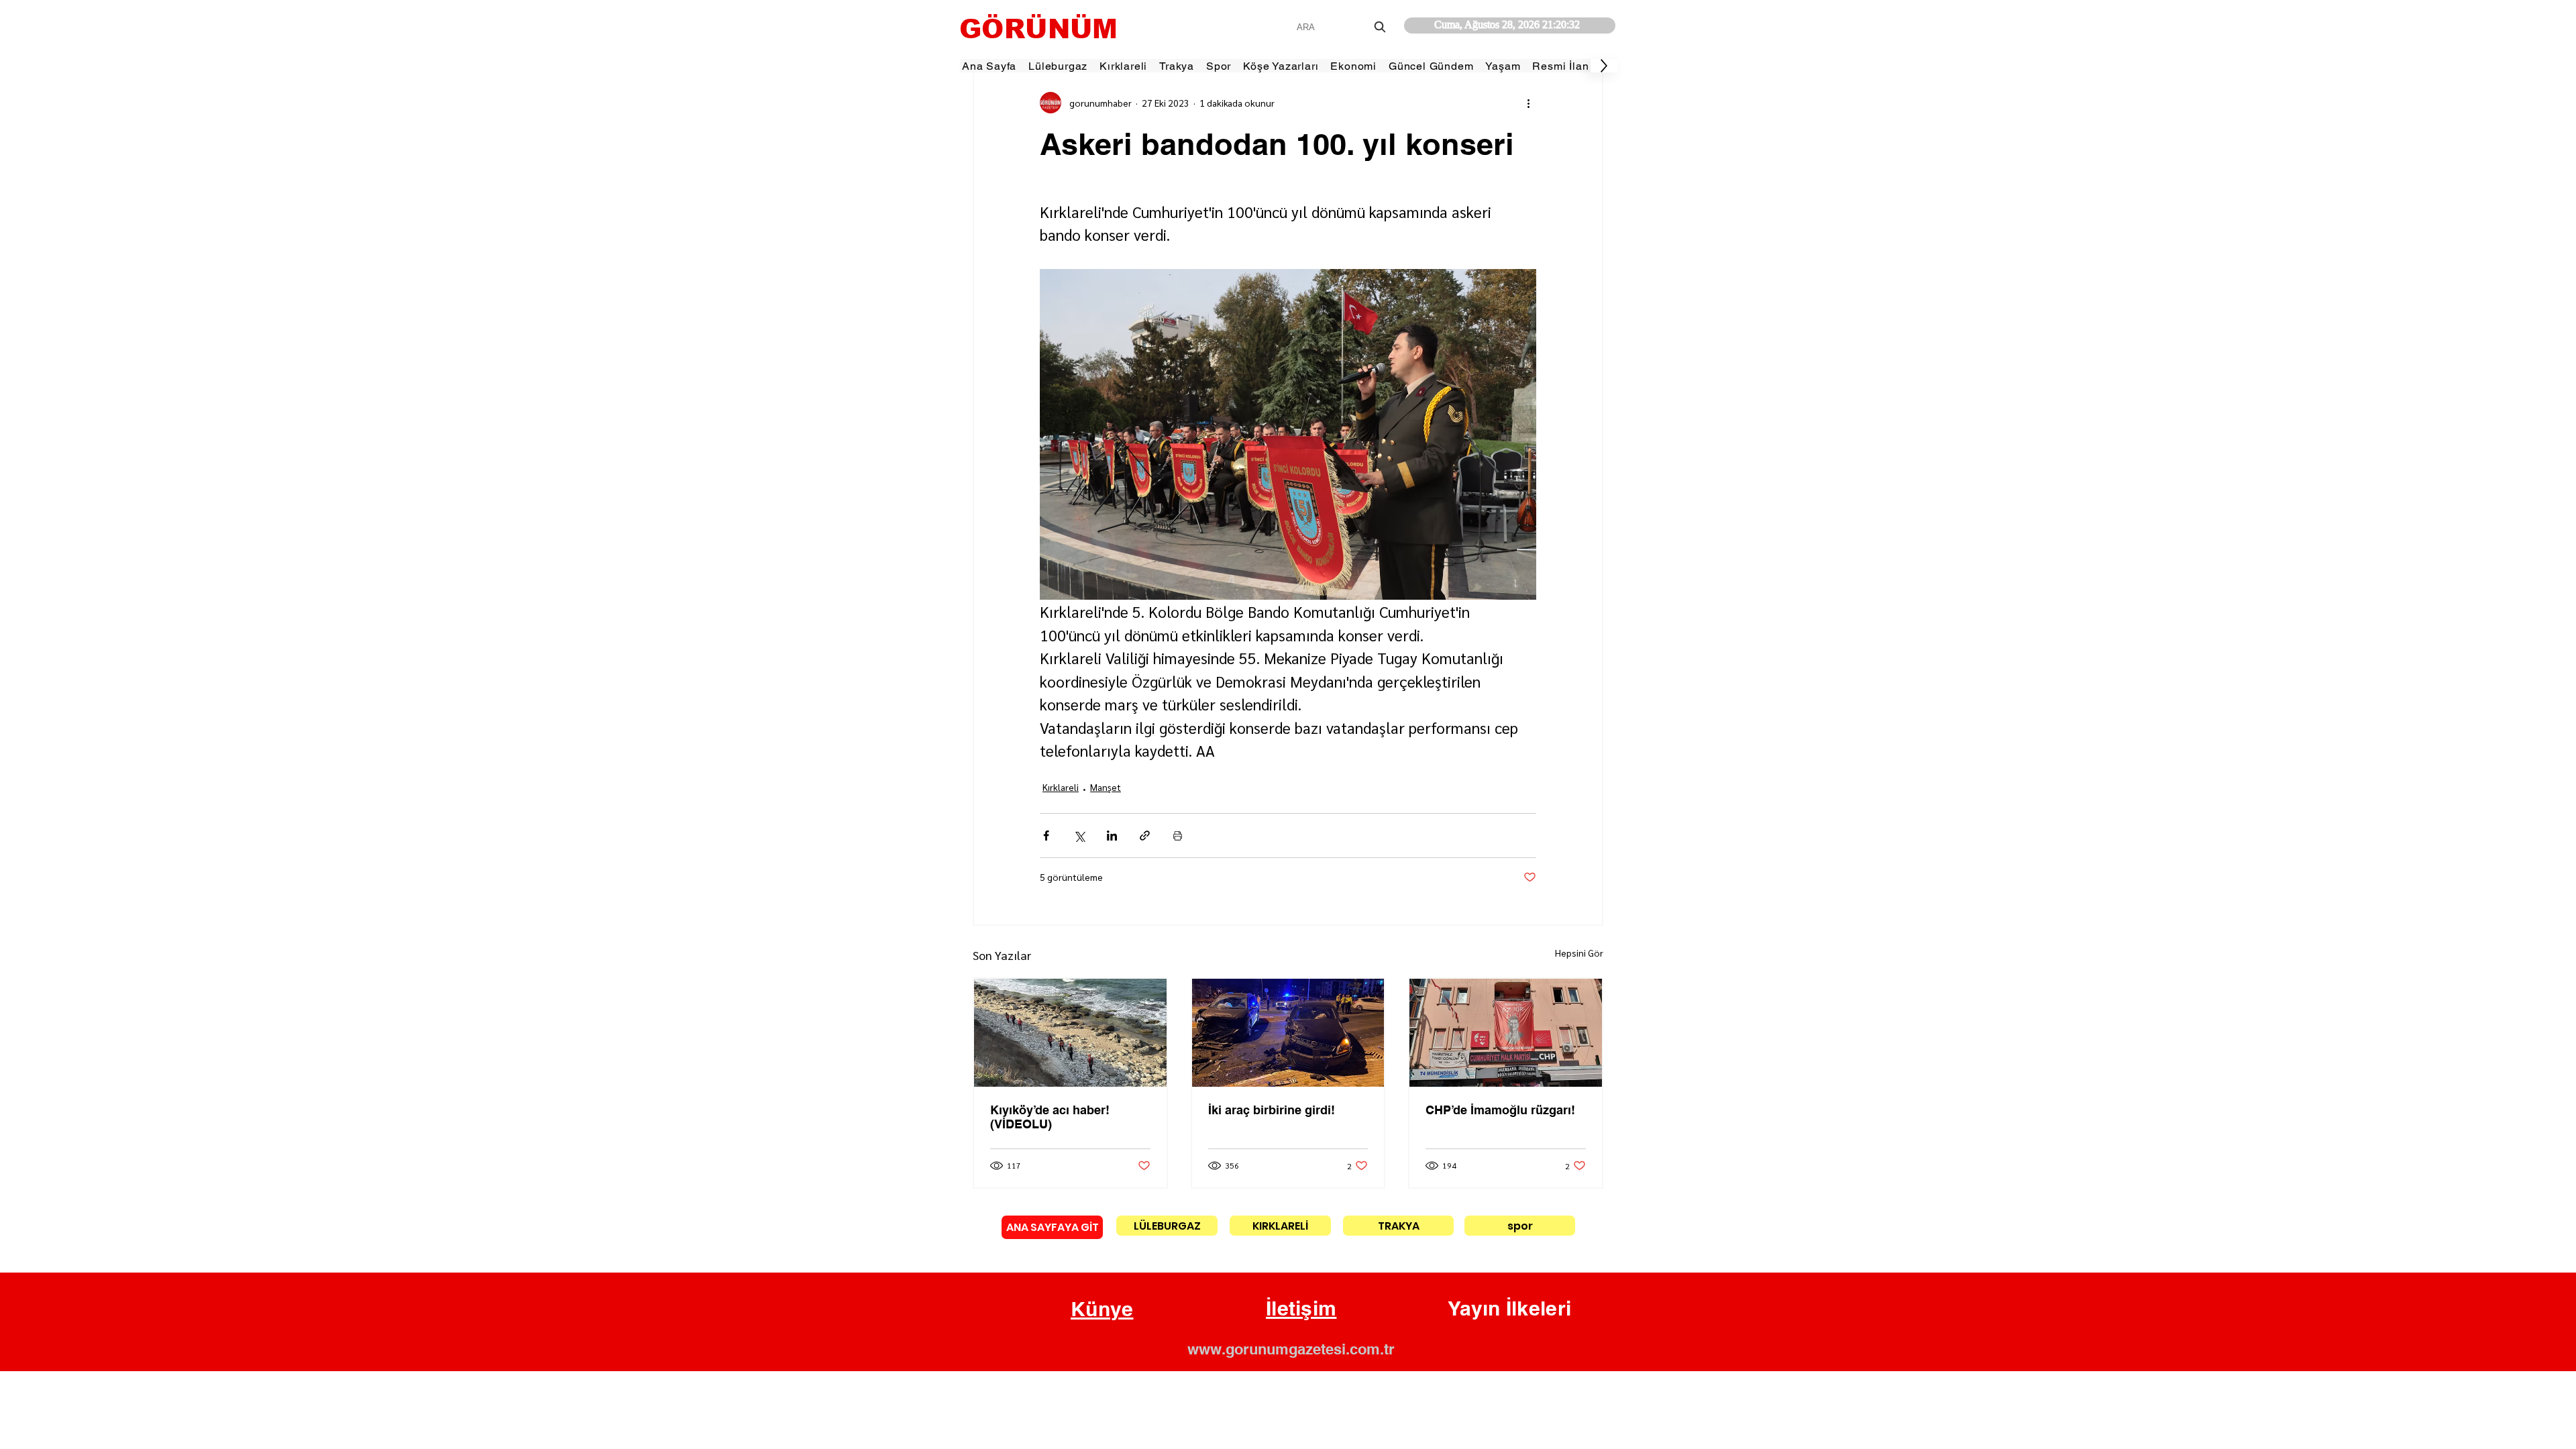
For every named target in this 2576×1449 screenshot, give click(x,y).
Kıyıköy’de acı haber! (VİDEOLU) (1050, 1117)
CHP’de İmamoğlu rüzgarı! (1500, 1110)
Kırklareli (1061, 787)
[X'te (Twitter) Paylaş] (1079, 836)
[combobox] (1343, 27)
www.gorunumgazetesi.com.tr (1291, 1349)
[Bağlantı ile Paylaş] (1145, 836)
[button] (1102, 1309)
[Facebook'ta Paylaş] (1046, 836)
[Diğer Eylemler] (1528, 103)
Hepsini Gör (1579, 953)
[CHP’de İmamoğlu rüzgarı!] (1506, 1033)
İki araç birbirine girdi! (1272, 1110)
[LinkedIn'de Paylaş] (1112, 836)
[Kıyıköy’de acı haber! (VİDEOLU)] (1070, 1033)
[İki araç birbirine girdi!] (1288, 1033)
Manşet (1106, 787)
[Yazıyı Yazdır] (1178, 836)
